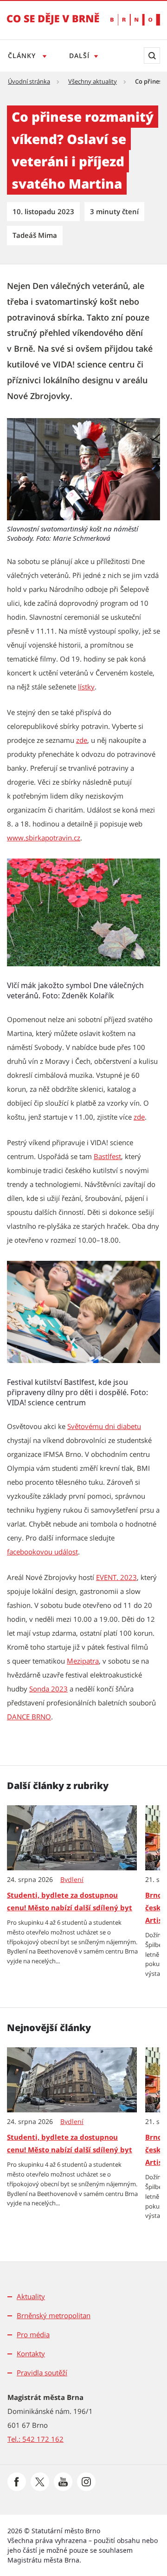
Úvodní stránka (29, 81)
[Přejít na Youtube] (63, 2482)
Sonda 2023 (48, 1689)
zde (82, 740)
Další (79, 56)
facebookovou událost (42, 1552)
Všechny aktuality (93, 81)
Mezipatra (83, 1661)
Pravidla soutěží (42, 2373)
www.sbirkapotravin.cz (44, 838)
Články (23, 56)
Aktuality (31, 2296)
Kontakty (31, 2353)
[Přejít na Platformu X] (40, 2482)
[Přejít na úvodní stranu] (53, 25)
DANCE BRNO (29, 1717)
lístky (86, 687)
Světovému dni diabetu (104, 1426)
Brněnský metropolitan (54, 2315)
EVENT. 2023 (116, 1577)
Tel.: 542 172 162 (35, 2439)
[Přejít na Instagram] (86, 2482)
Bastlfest (107, 1156)
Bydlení (72, 1880)
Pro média (33, 2334)
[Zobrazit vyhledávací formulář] (152, 56)
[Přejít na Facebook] (17, 2482)
